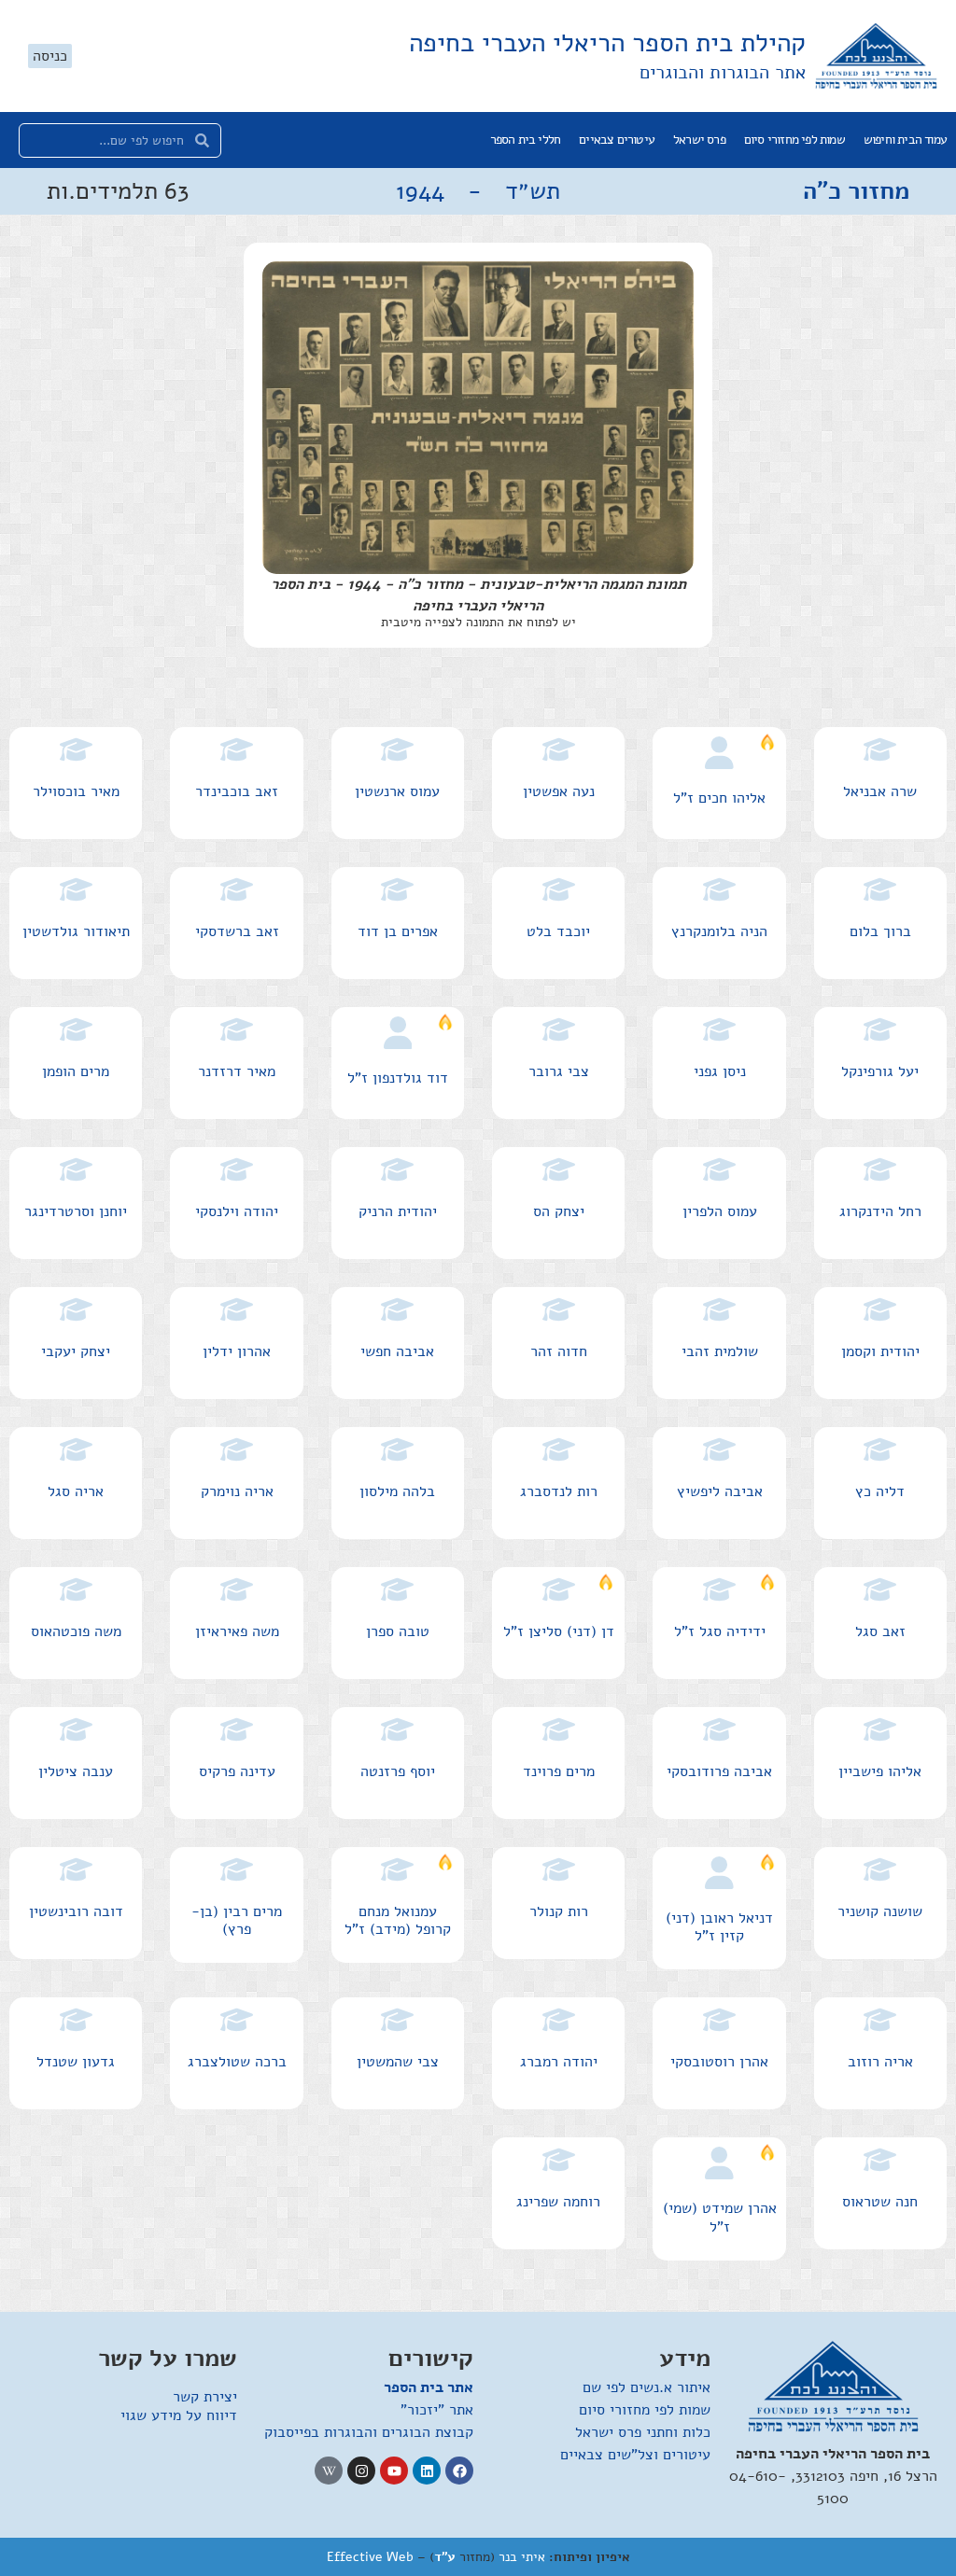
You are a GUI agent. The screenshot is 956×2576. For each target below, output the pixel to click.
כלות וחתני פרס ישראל (643, 2432)
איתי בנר (522, 2557)
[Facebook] (459, 2471)
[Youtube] (394, 2471)
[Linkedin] (427, 2471)
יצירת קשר (205, 2397)
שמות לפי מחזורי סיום (794, 140)
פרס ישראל (699, 140)
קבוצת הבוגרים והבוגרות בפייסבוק (369, 2432)
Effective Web (370, 2557)
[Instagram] (361, 2471)
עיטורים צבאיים (617, 140)
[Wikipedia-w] (329, 2471)
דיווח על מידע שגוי (179, 2415)
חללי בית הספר (526, 140)
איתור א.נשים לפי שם (647, 2387)
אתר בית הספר (429, 2387)
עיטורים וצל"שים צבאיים (635, 2455)
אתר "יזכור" (437, 2410)
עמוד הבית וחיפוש (905, 140)
